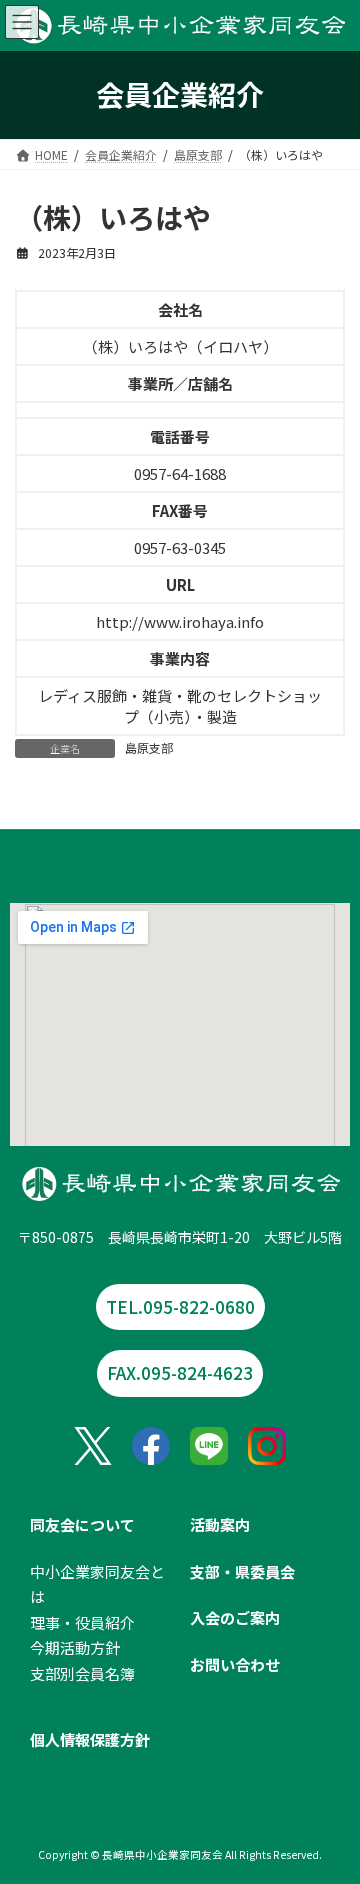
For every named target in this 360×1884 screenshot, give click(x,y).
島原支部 (149, 747)
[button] (180, 1373)
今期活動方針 (75, 1647)
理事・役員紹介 (82, 1621)
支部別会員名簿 (82, 1672)
